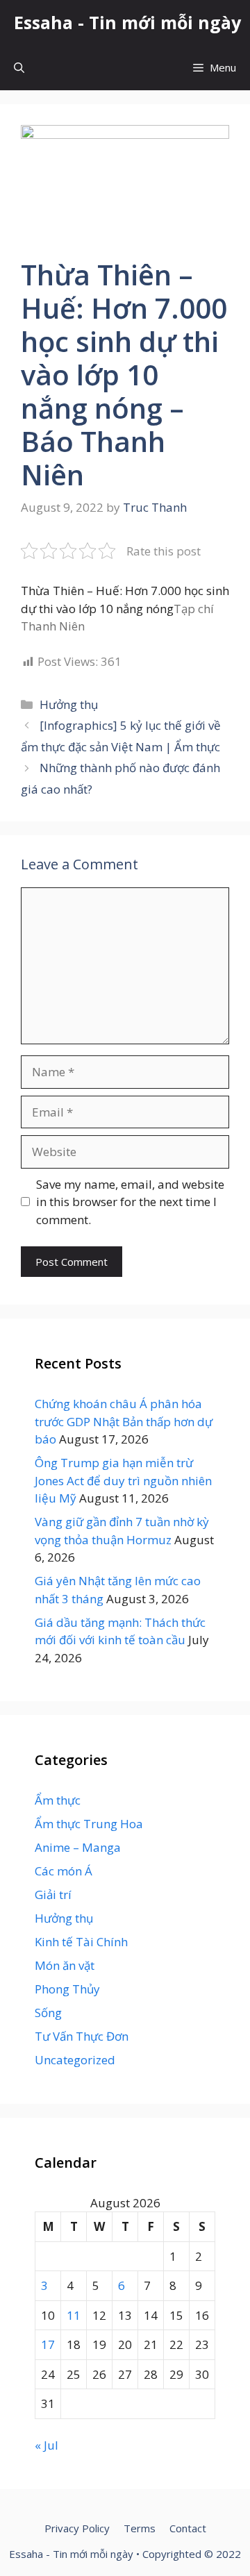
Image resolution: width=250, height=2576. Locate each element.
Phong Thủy (67, 1989)
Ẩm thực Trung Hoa (89, 1824)
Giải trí (53, 1895)
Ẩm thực (58, 1800)
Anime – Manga (78, 1847)
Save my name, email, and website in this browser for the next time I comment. (130, 1202)
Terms (140, 2528)
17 (48, 2344)
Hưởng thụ (69, 704)
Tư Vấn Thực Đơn (82, 2036)
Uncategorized (75, 2060)
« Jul (47, 2445)
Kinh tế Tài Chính (81, 1942)
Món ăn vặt (65, 1965)
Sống (48, 2013)
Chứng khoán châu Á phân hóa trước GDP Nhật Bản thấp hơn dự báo (124, 1421)
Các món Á (64, 1871)
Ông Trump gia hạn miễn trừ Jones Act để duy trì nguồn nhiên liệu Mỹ (123, 1480)
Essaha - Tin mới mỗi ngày (127, 22)
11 (74, 2315)
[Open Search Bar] (19, 68)
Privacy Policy (77, 2528)
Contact (188, 2528)
